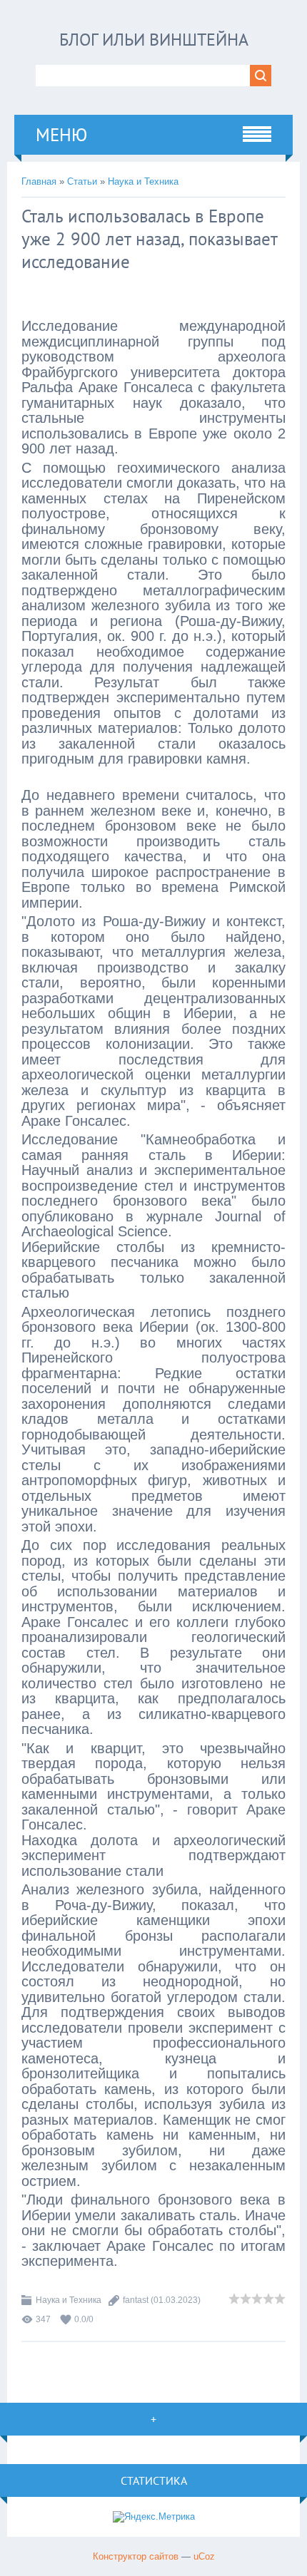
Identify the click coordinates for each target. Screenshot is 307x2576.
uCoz (204, 2556)
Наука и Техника (143, 181)
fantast (136, 2300)
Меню (61, 135)
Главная (39, 181)
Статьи (82, 181)
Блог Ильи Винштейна (154, 40)
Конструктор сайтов (136, 2556)
